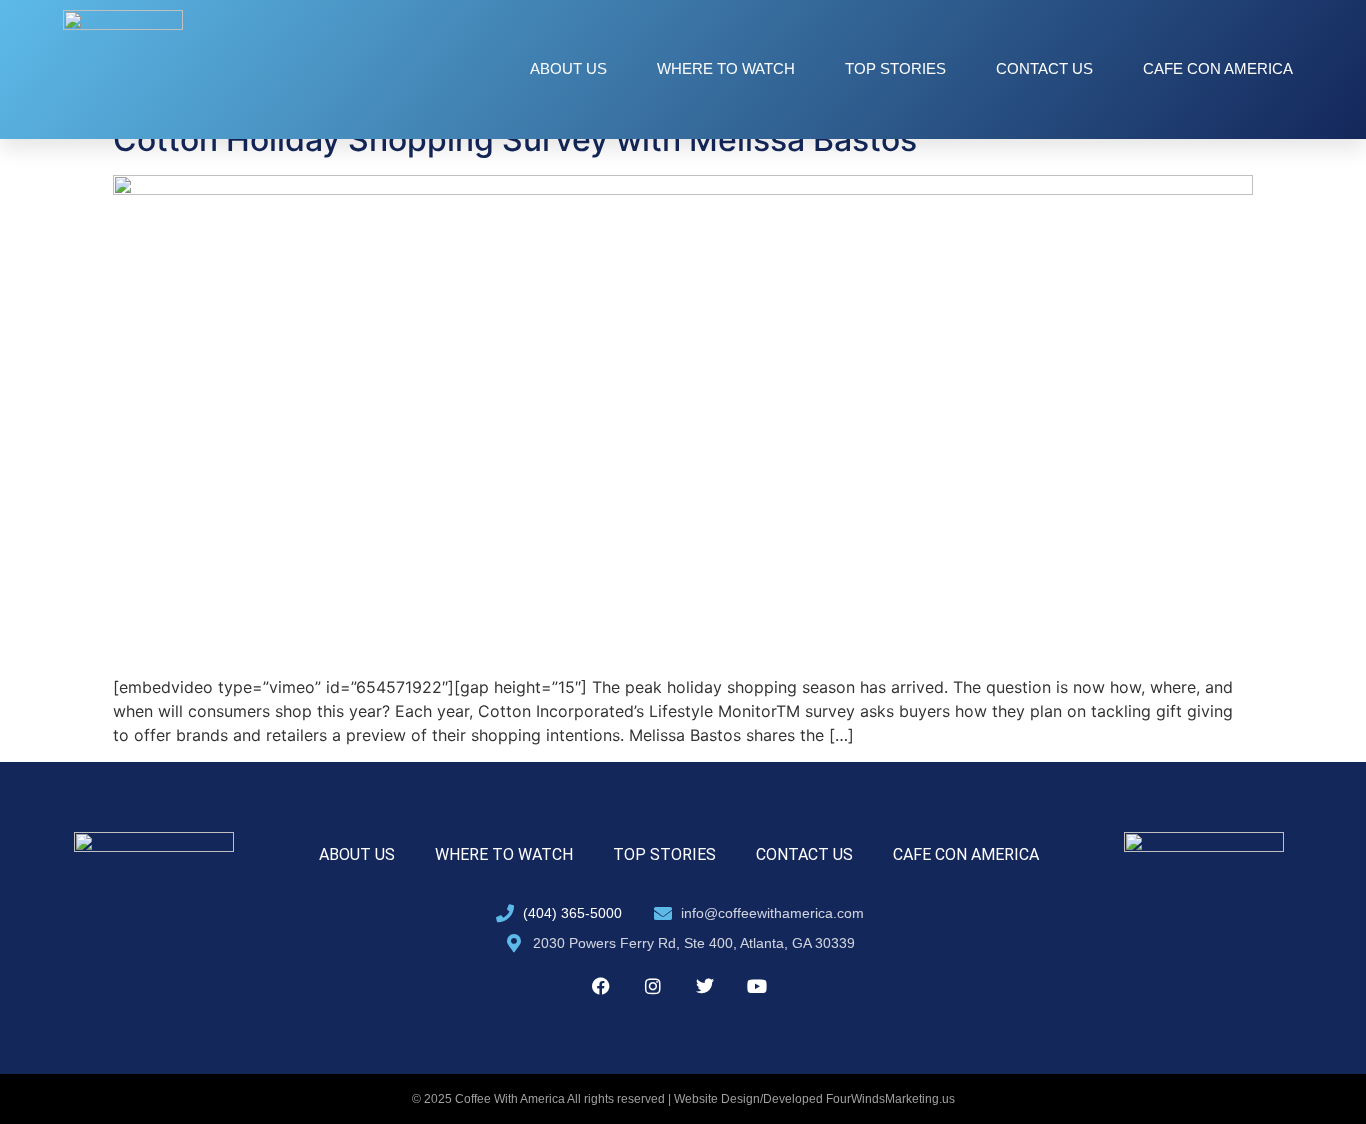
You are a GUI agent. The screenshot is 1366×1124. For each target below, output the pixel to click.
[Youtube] (757, 986)
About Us (568, 68)
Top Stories (895, 68)
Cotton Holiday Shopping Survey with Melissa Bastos (515, 139)
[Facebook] (601, 986)
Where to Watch (726, 68)
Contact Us (1044, 68)
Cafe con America (1218, 68)
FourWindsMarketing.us (890, 1099)
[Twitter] (705, 986)
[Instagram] (653, 986)
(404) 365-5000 (572, 913)
